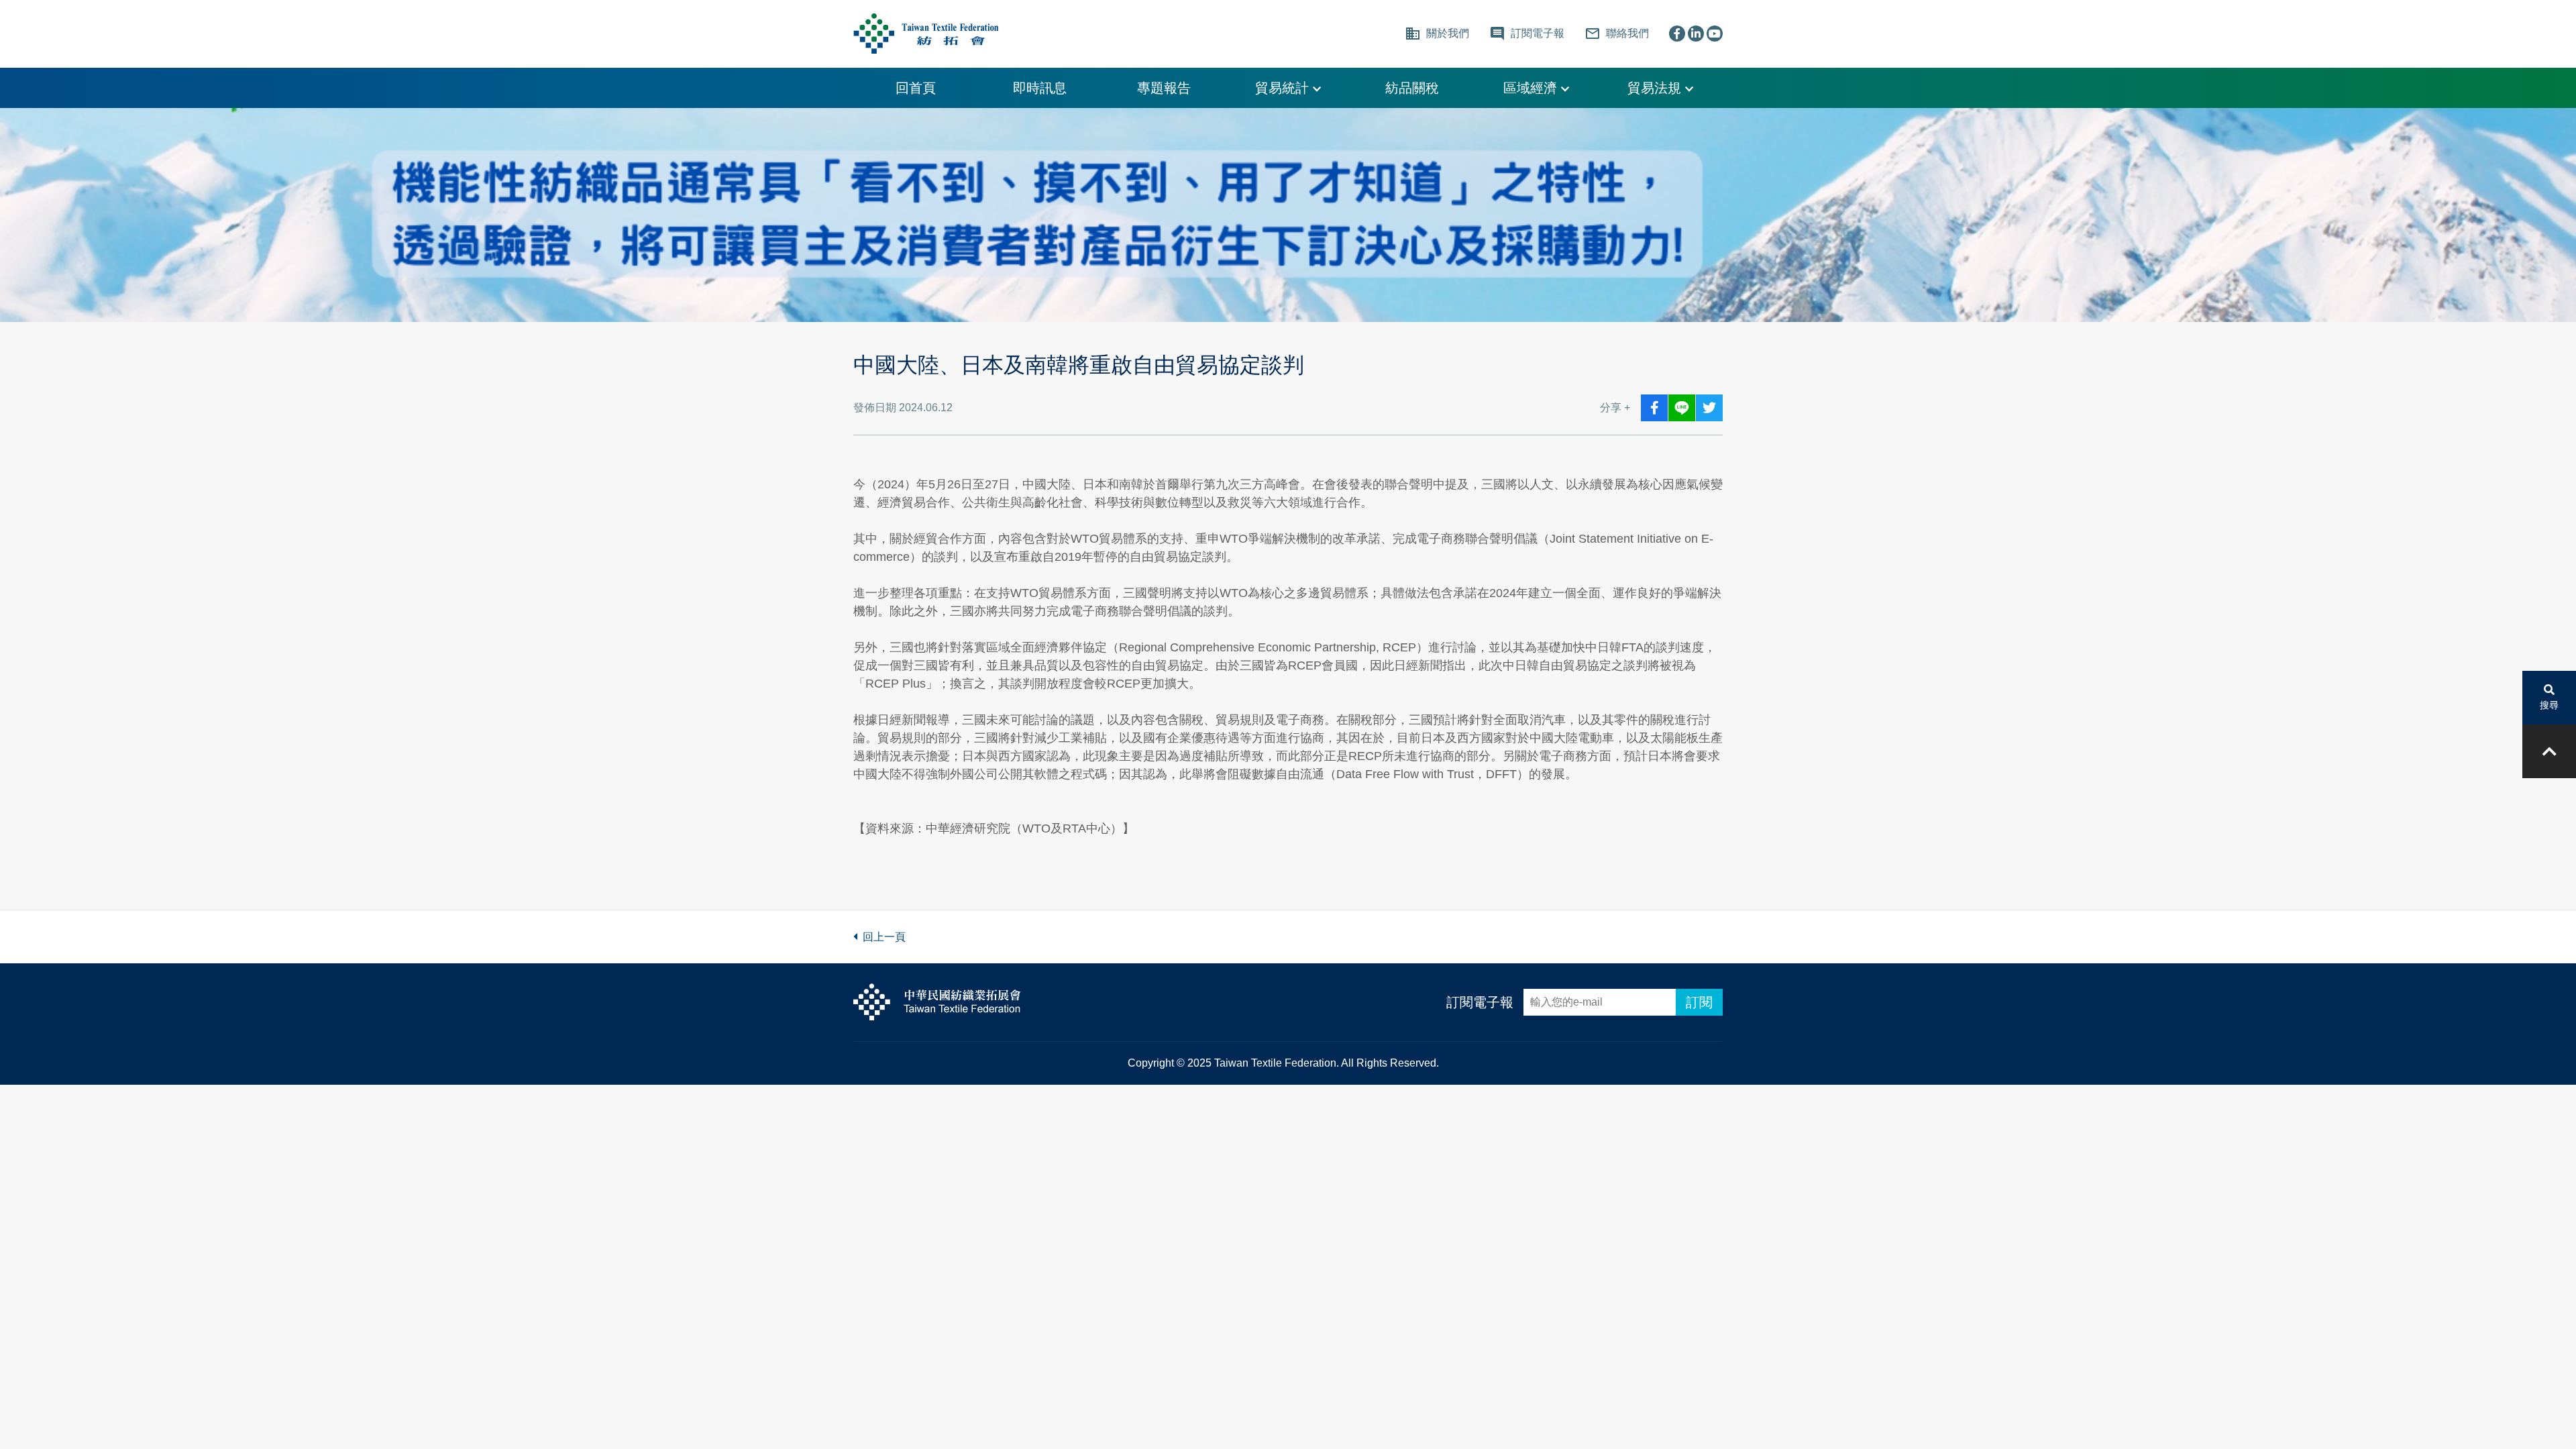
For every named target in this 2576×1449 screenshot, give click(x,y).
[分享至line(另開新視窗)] (1682, 408)
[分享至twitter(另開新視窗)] (1709, 408)
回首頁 (916, 88)
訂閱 (1699, 1002)
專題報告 (1164, 88)
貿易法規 (1656, 88)
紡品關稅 (1412, 88)
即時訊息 (1040, 88)
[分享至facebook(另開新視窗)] (1654, 408)
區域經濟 (1532, 88)
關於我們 (1437, 34)
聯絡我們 (1617, 34)
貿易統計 (1284, 88)
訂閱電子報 (1480, 1002)
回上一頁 (881, 937)
